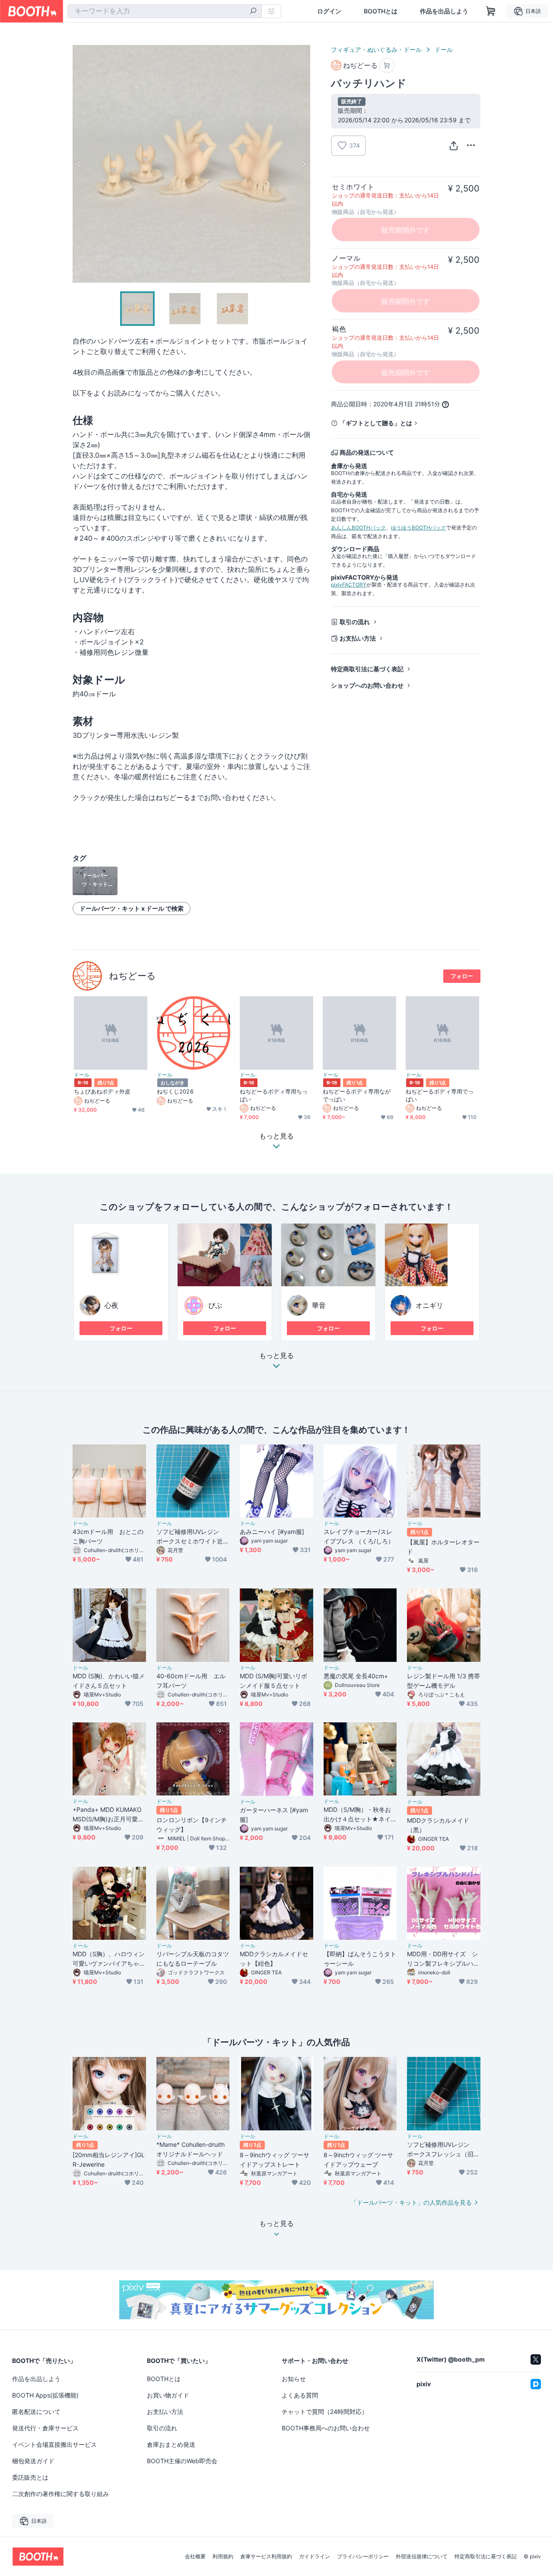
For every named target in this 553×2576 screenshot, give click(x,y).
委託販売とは (30, 2477)
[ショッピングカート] (491, 11)
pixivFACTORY (349, 585)
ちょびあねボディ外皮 (102, 1091)
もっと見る (276, 1356)
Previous (79, 164)
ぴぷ (215, 1305)
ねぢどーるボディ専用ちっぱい (274, 1095)
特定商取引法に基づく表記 (367, 669)
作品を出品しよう (444, 11)
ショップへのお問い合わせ (367, 685)
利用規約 (223, 2557)
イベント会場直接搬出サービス (54, 2444)
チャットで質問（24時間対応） (325, 2412)
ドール (444, 49)
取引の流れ (355, 622)
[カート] (387, 65)
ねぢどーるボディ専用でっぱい (440, 1095)
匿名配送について (36, 2412)
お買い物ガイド (168, 2395)
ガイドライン (315, 2557)
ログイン (329, 11)
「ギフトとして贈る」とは (376, 423)
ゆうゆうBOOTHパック (418, 528)
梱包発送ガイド (33, 2461)
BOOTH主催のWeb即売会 (182, 2461)
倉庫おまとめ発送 (171, 2444)
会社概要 (195, 2557)
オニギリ (429, 1305)
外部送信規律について (422, 2557)
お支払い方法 (358, 638)
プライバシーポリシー (363, 2557)
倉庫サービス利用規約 (266, 2557)
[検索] (253, 12)
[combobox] (165, 11)
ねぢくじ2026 (175, 1091)
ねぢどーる (132, 976)
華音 (319, 1305)
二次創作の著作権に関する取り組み (60, 2494)
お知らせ (294, 2379)
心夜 (111, 1305)
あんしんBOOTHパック (358, 528)
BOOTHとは (381, 11)
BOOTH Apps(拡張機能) (45, 2395)
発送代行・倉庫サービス (45, 2428)
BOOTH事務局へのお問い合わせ (326, 2428)
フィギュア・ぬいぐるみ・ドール (376, 49)
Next (303, 164)
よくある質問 (300, 2395)
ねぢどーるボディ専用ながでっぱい (357, 1095)
